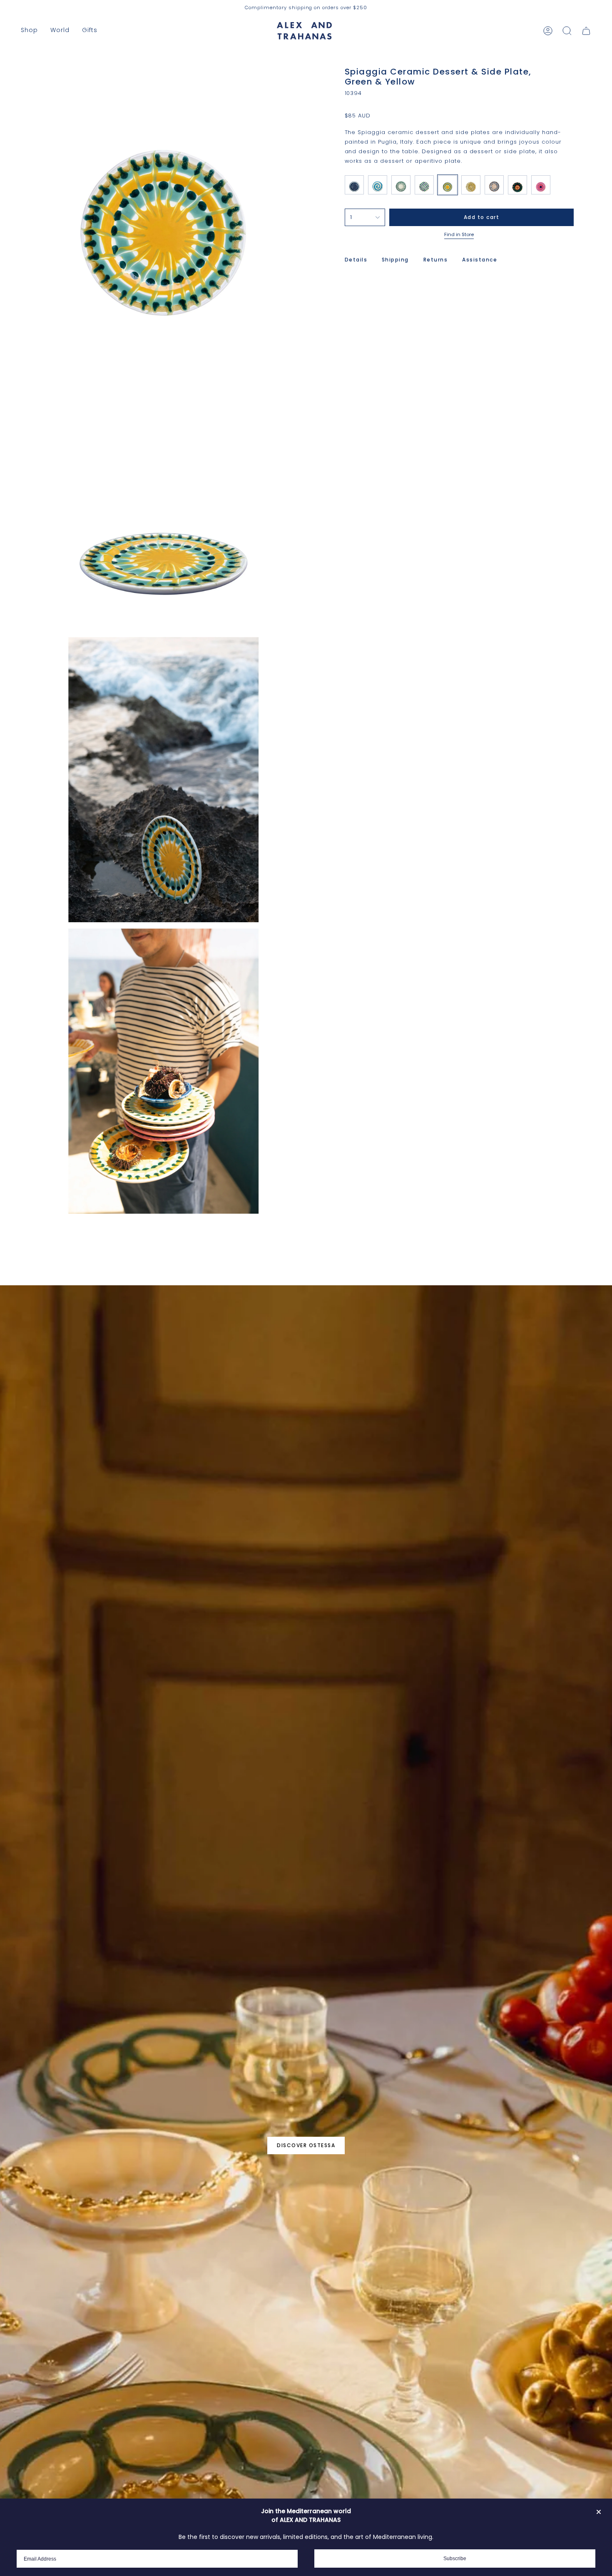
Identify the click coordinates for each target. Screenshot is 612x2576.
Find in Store (459, 234)
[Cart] (586, 31)
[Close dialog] (599, 2512)
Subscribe (455, 2559)
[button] (29, 31)
